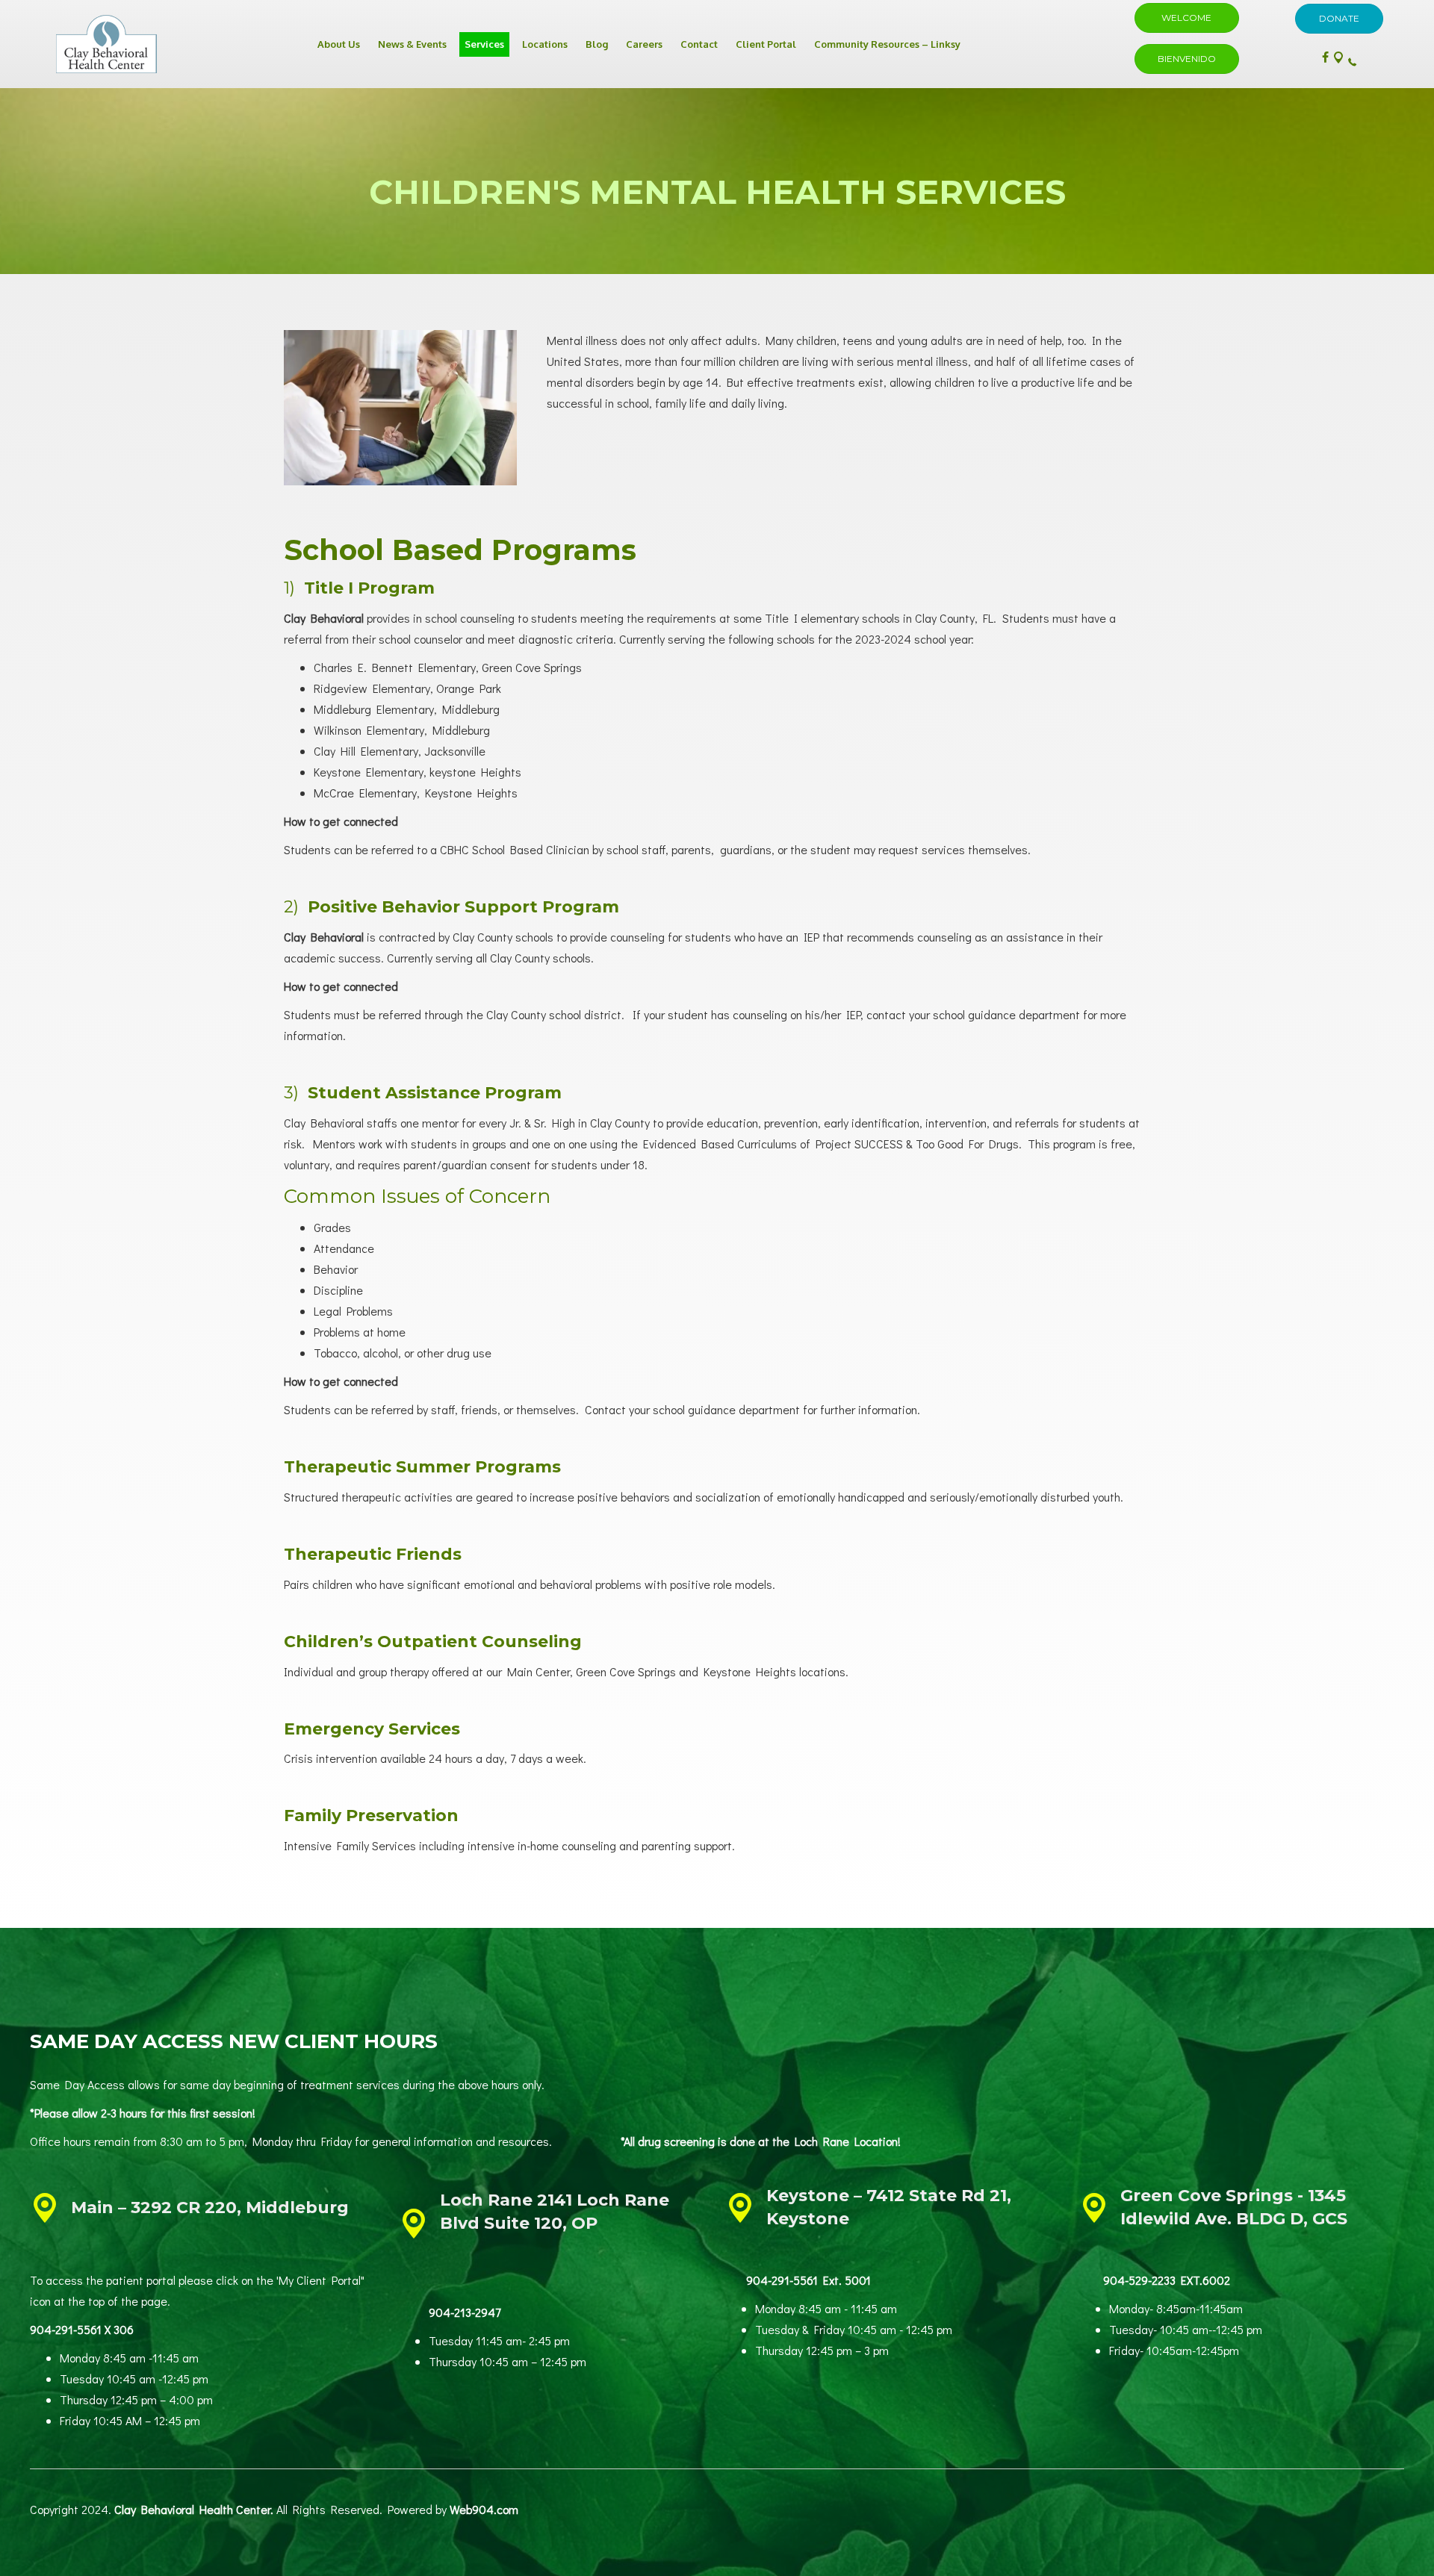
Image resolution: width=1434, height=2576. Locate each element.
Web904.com (484, 2509)
